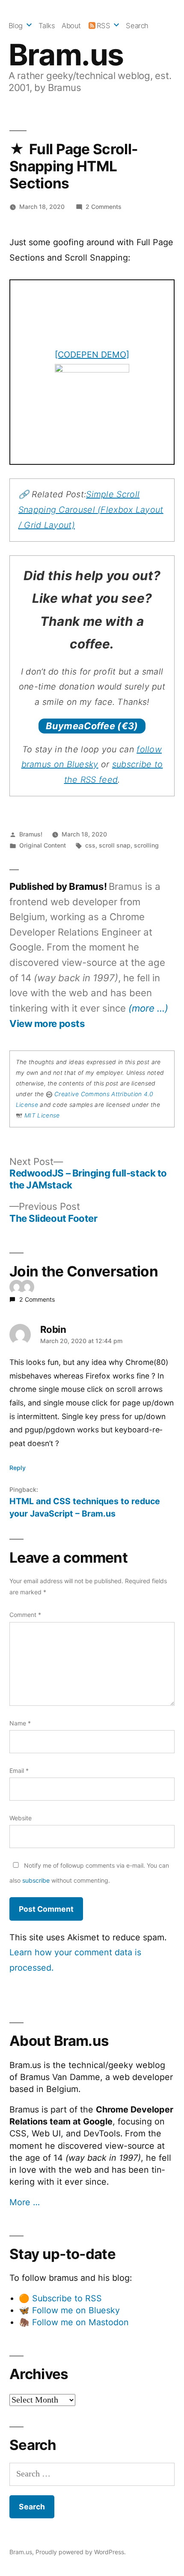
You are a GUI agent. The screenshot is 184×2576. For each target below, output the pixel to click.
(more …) (148, 1008)
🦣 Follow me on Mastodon (74, 2322)
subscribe (36, 1880)
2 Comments (104, 207)
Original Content (43, 845)
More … (25, 2202)
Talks (47, 26)
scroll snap (115, 845)
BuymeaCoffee (92, 726)
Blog (16, 26)
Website (21, 1818)
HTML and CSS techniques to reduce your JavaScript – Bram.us (85, 1507)
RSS (104, 26)
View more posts (47, 1024)
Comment (25, 1615)
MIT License (42, 1115)
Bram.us (66, 55)
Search (137, 26)
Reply (18, 1468)
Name (20, 1723)
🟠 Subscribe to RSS (60, 2298)
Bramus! (31, 834)
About (71, 26)
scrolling (146, 845)
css (90, 845)
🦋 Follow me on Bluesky (69, 2310)
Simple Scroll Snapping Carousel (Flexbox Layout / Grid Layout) (91, 509)
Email (19, 1771)
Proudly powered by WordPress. (81, 2552)
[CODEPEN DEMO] (92, 355)
